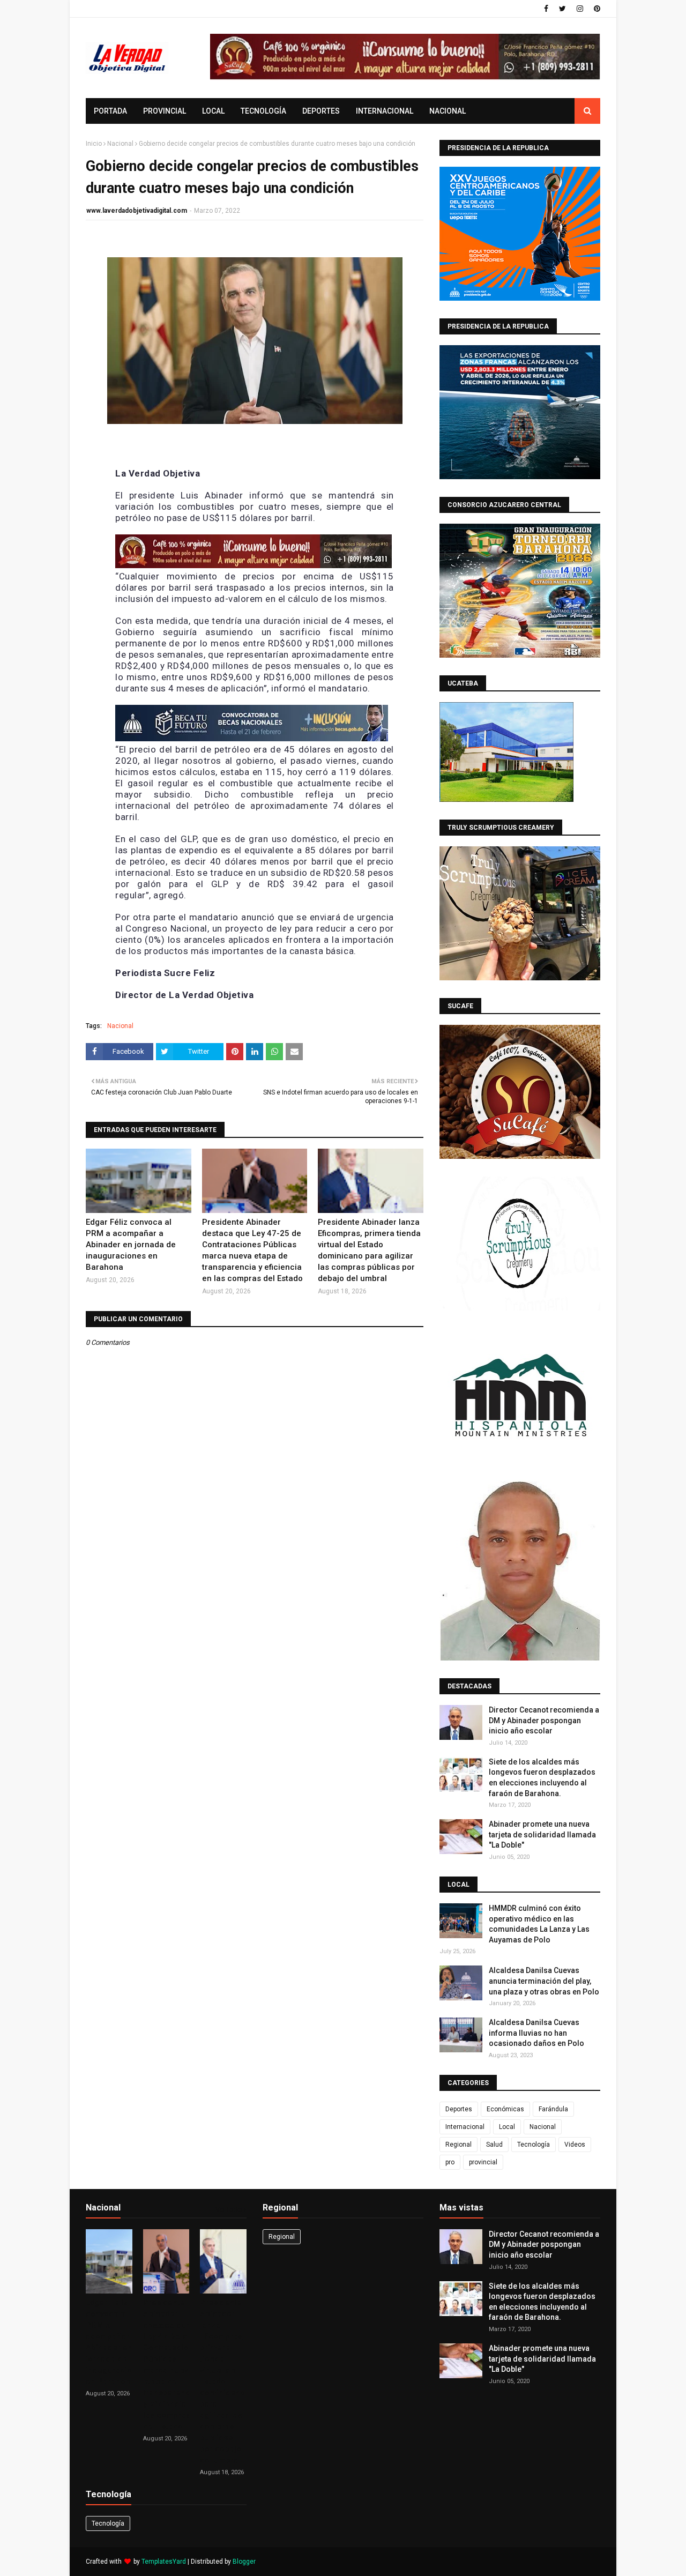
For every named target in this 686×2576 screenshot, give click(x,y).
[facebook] (546, 9)
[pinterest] (596, 9)
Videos (575, 2145)
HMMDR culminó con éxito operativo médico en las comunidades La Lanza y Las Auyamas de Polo (539, 1924)
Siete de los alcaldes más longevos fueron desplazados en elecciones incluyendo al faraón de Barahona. (542, 1778)
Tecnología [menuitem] (263, 111)
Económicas (505, 2109)
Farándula (553, 2109)
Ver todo (229, 2210)
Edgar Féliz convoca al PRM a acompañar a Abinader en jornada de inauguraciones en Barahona (131, 1245)
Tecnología (534, 2145)
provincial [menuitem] (165, 111)
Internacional (465, 2127)
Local (507, 2127)
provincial (483, 2162)
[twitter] (562, 9)
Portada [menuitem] (110, 111)
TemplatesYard (164, 2562)
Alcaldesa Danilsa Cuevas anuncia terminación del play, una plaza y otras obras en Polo (544, 1981)
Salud (494, 2145)
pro (450, 2162)
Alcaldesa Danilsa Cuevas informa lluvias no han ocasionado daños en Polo (536, 2033)
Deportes (459, 2109)
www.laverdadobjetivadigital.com (137, 211)
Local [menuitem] (213, 111)
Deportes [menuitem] (321, 111)
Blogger (244, 2562)
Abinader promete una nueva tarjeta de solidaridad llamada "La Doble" (542, 1834)
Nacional (120, 144)
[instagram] (580, 9)
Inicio (94, 144)
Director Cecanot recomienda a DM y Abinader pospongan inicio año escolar (544, 1720)
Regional (458, 2145)
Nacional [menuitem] (448, 111)
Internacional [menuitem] (385, 111)
